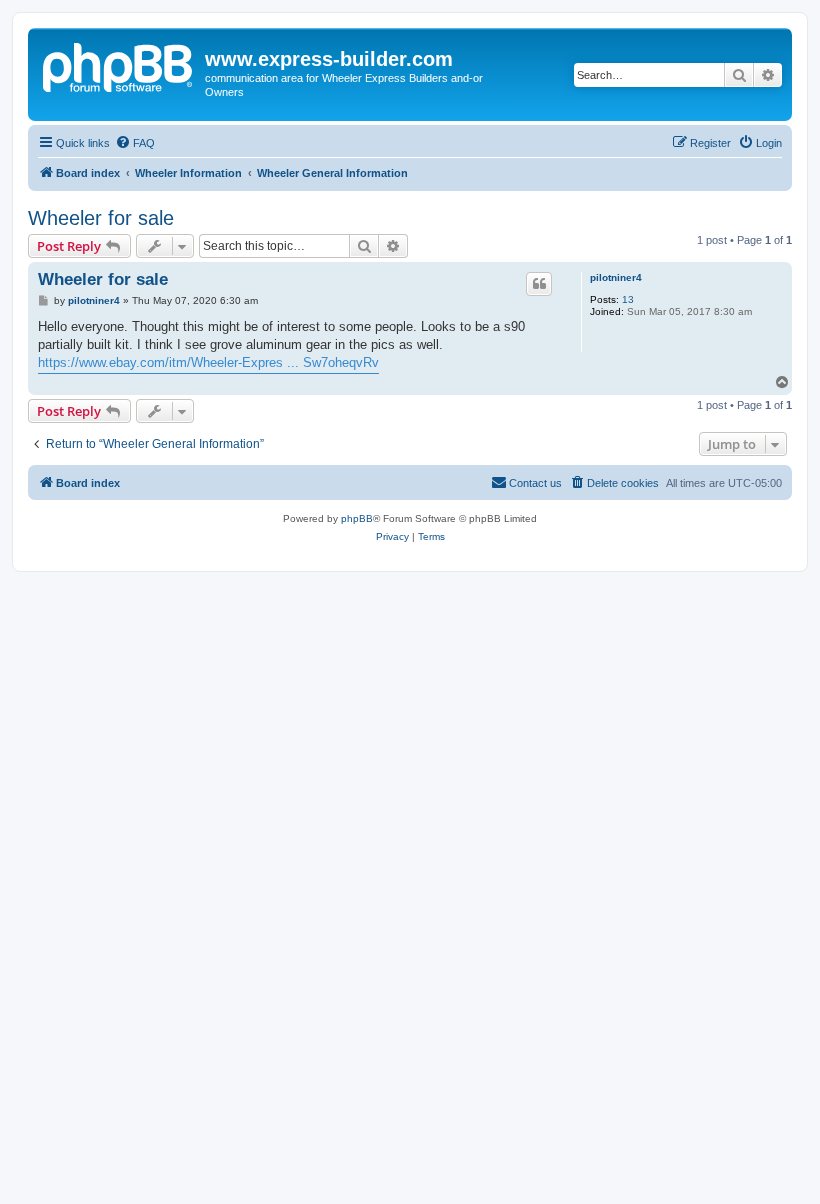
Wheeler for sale (101, 218)
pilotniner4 (616, 277)
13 (628, 299)
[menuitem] (135, 143)
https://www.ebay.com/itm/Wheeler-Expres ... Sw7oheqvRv (208, 362)
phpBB (357, 518)
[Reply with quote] (539, 284)
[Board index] (119, 65)
